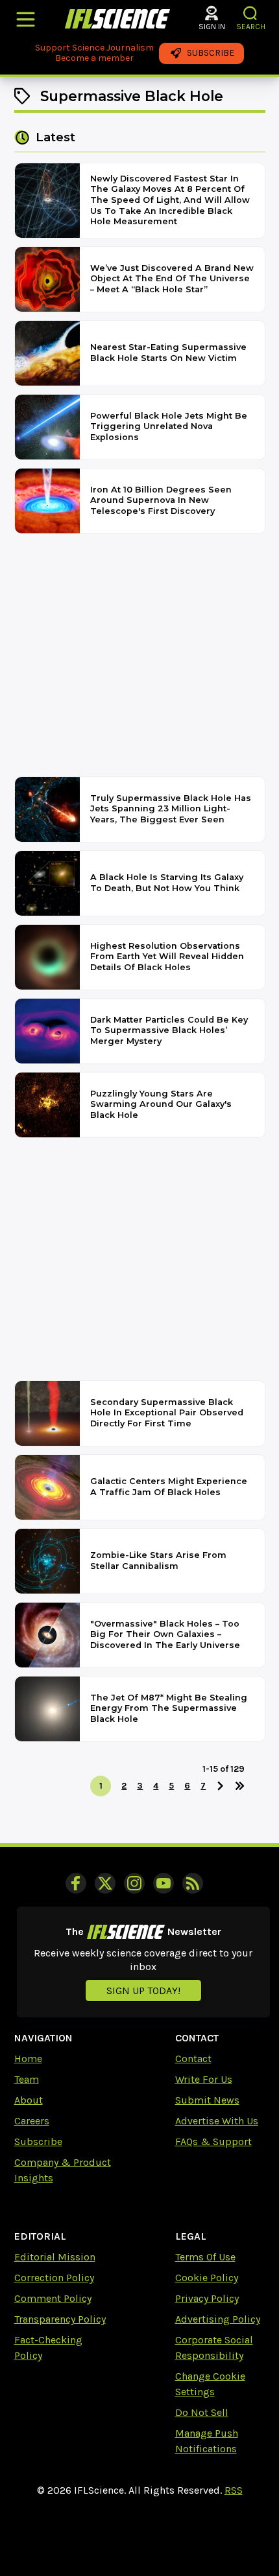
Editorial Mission (55, 2257)
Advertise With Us (217, 2121)
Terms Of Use (205, 2257)
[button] (251, 13)
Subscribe (38, 2141)
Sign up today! (143, 1990)
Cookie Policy (207, 2278)
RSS (234, 2490)
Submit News (207, 2100)
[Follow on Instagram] (134, 1883)
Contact (193, 2059)
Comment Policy (53, 2298)
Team (27, 2079)
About (29, 2100)
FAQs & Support (213, 2141)
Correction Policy (54, 2278)
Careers (32, 2121)
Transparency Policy (60, 2319)
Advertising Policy (218, 2319)
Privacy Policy (207, 2298)
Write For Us (204, 2079)
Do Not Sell (202, 2412)
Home (28, 2059)
